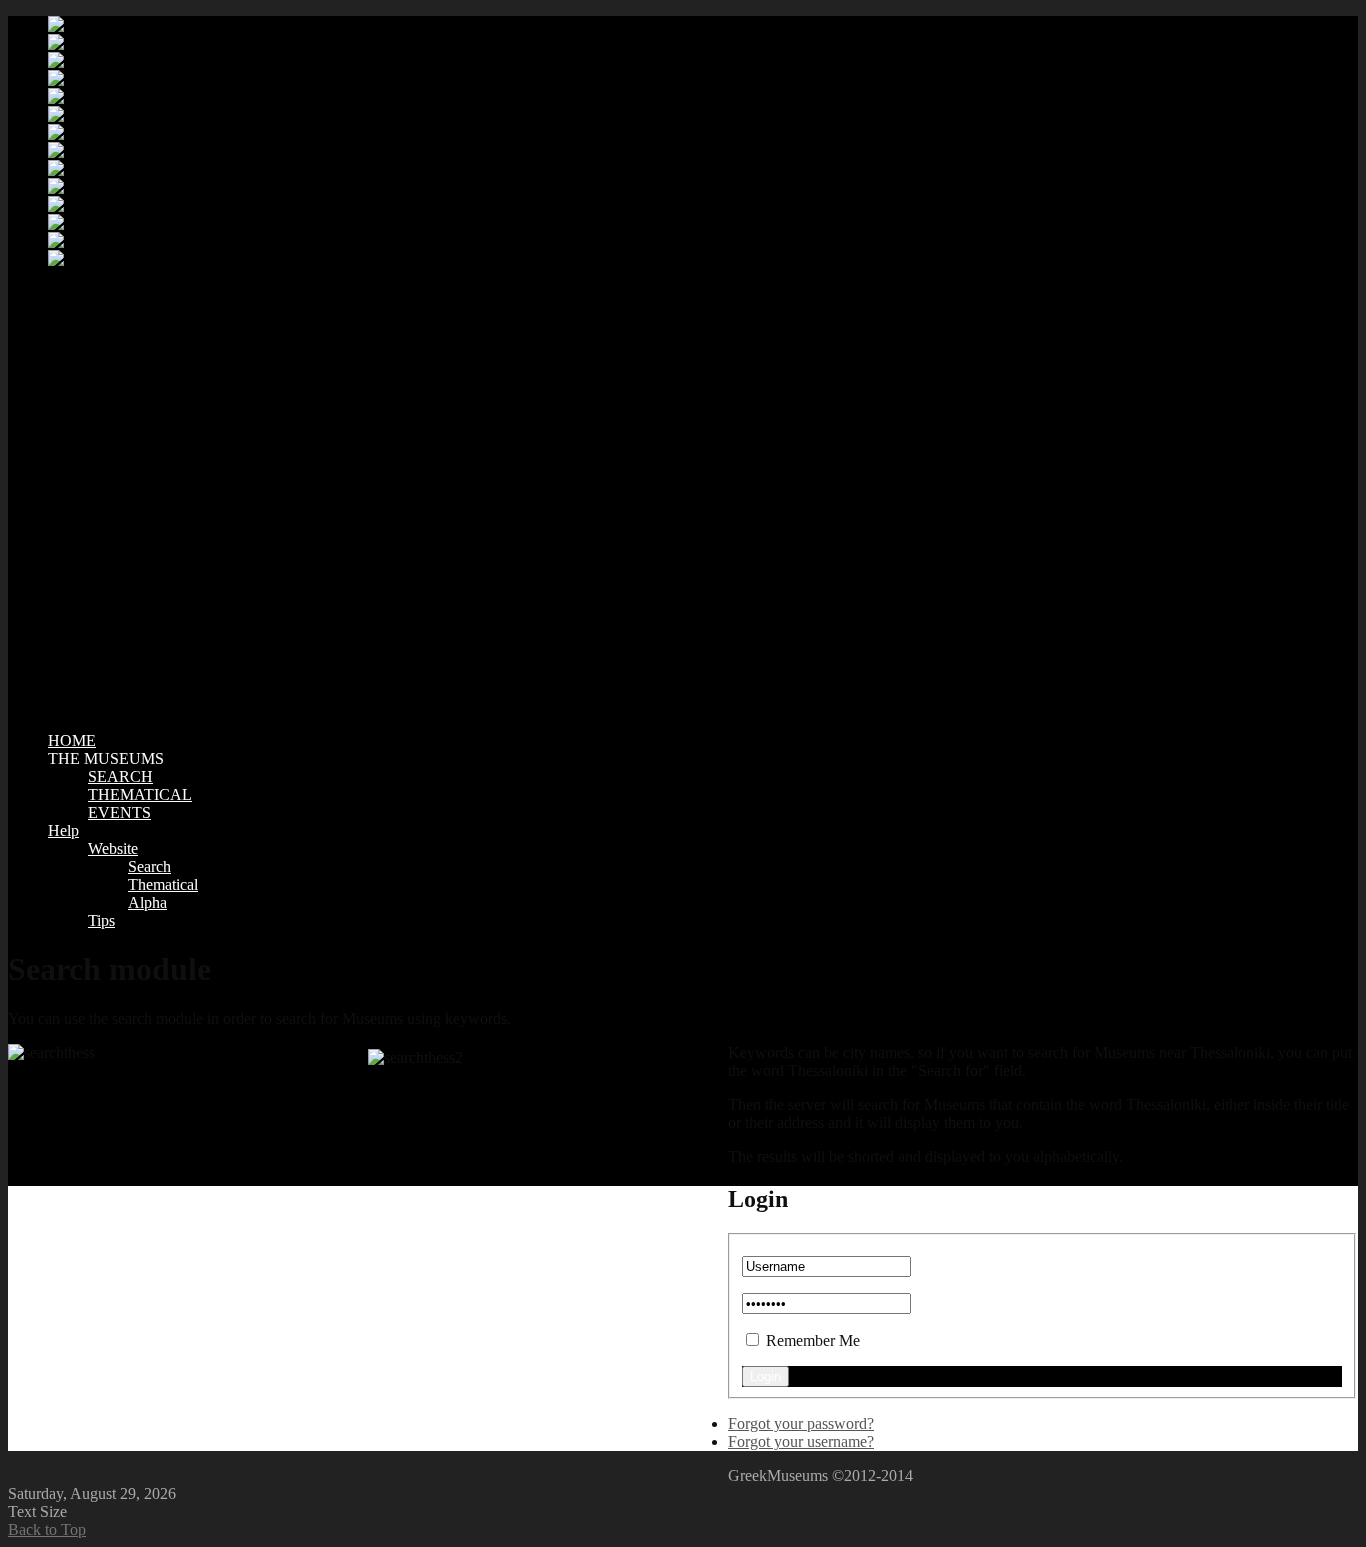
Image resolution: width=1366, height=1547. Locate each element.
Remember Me (813, 1340)
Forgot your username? (801, 1441)
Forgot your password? (801, 1423)
